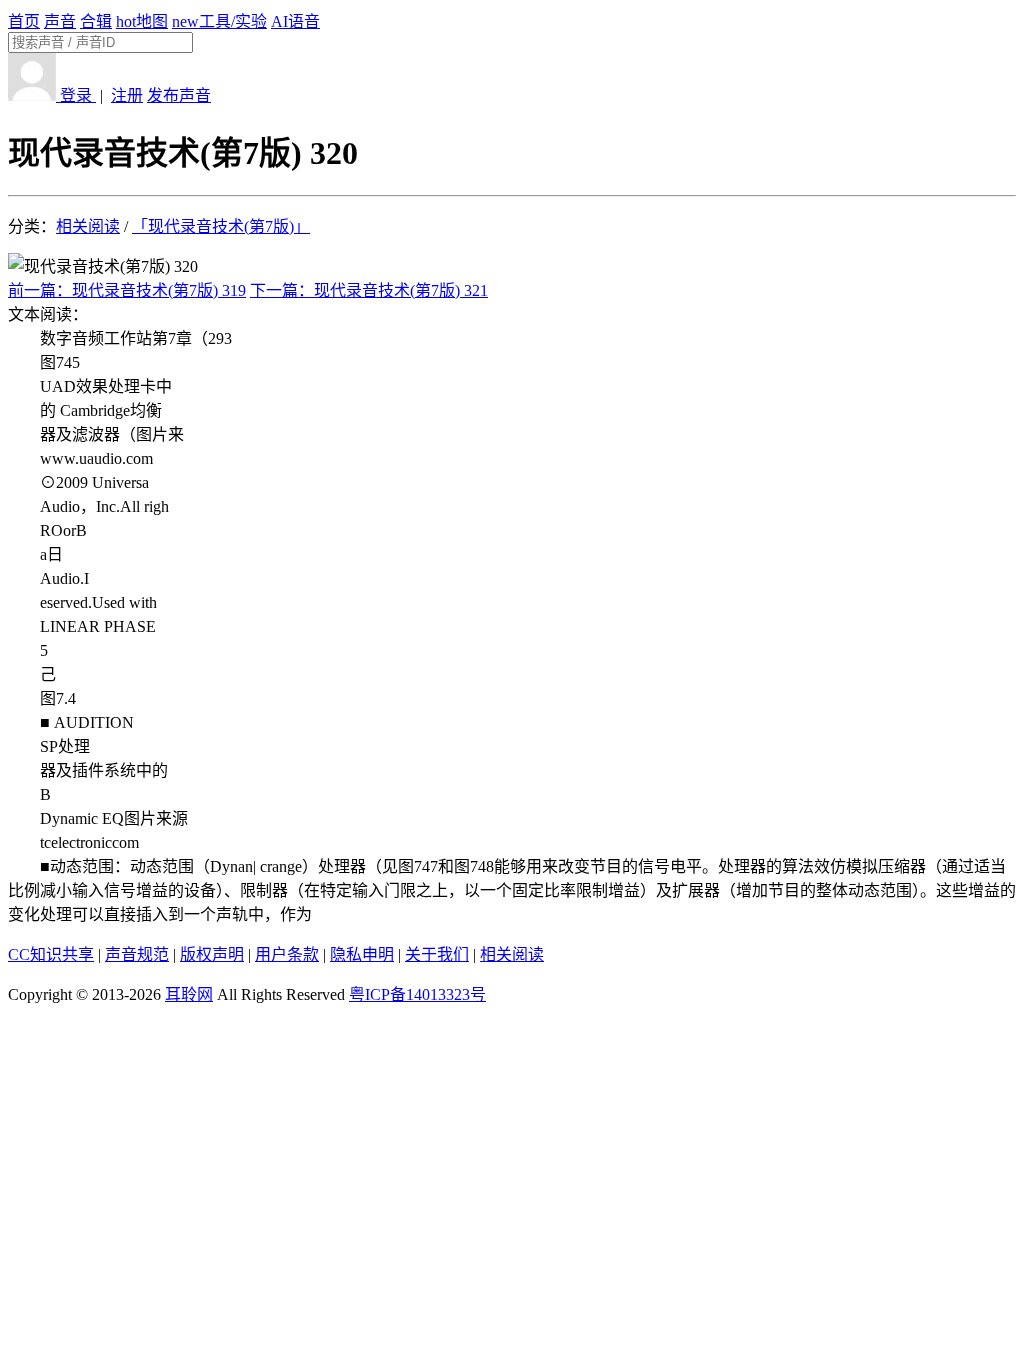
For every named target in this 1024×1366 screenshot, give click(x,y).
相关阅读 (88, 226)
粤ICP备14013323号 (417, 994)
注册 (127, 95)
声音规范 (137, 954)
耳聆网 (189, 994)
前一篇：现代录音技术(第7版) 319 (127, 290)
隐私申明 (362, 954)
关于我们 (437, 954)
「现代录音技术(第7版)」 (221, 226)
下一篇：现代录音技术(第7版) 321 (369, 290)
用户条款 (287, 954)
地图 (142, 21)
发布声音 (179, 95)
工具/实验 (219, 21)
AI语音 (295, 21)
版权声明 (212, 954)
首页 (24, 21)
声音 (60, 21)
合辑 (96, 21)
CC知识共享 (51, 954)
